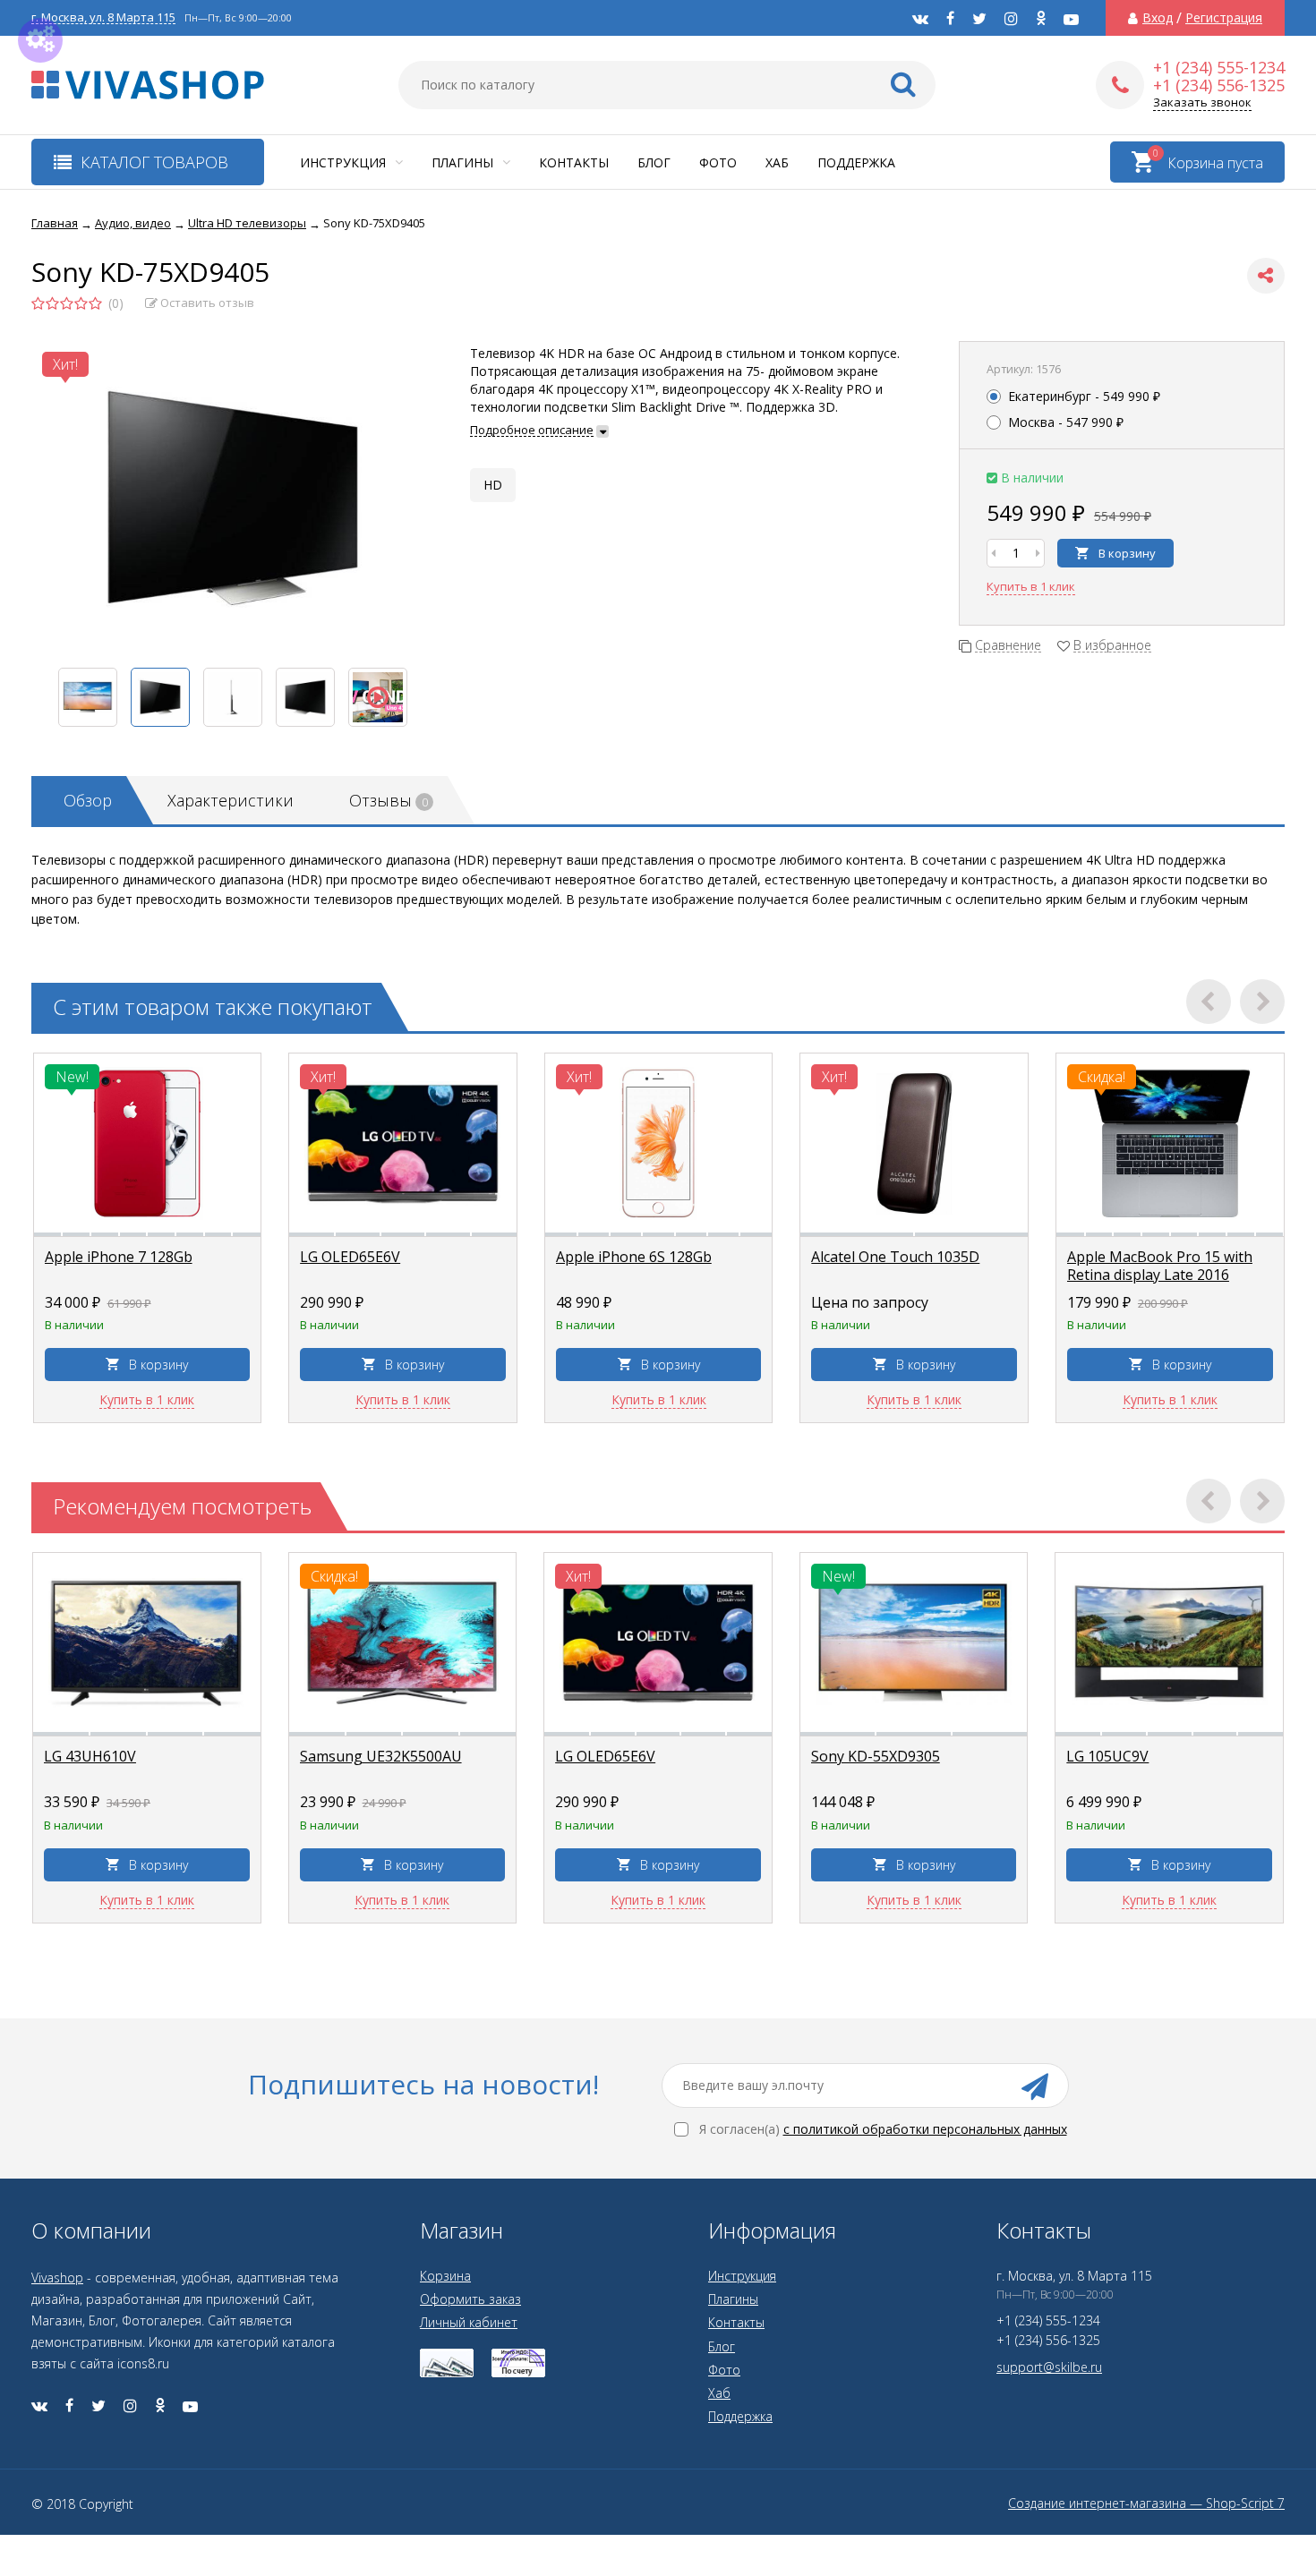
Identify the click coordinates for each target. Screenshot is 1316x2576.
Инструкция (345, 162)
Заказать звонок (1202, 102)
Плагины (464, 162)
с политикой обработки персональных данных (925, 2129)
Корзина (445, 2276)
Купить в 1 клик (1031, 586)
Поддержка (856, 162)
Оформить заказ (470, 2299)
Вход (1158, 18)
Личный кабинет (469, 2322)
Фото (718, 162)
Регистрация (1224, 18)
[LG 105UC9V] (1169, 1642)
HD (493, 485)
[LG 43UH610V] (147, 1642)
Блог (654, 162)
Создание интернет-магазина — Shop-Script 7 (1146, 2503)
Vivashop (57, 2277)
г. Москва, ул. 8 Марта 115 (103, 17)
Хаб (777, 162)
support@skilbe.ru (1049, 2367)
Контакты (574, 162)
